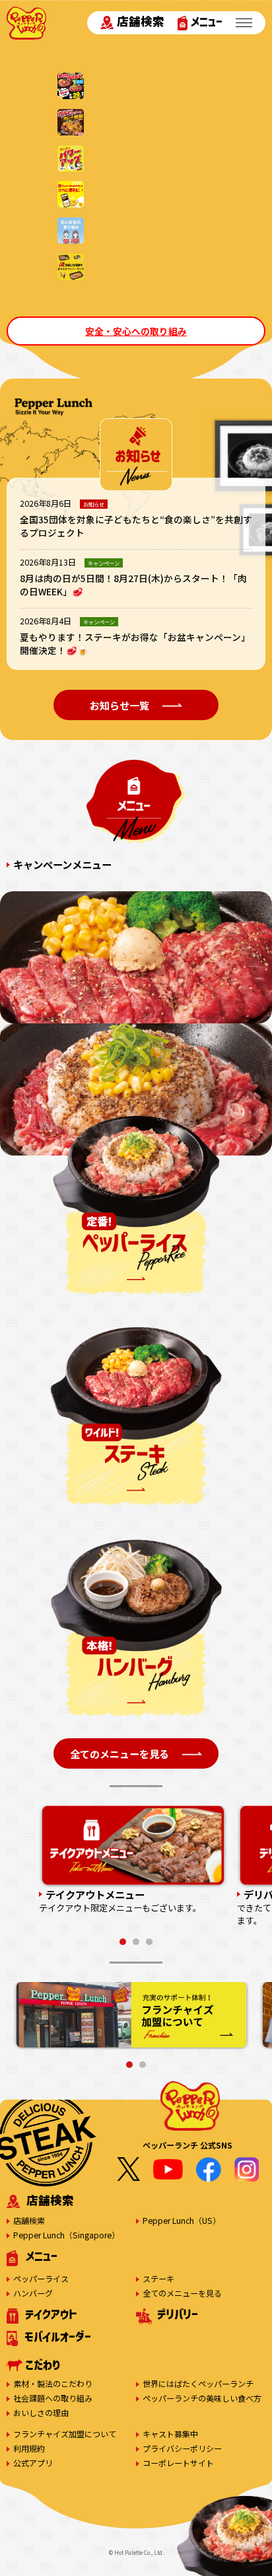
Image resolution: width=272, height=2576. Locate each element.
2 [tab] (136, 1942)
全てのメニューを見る (182, 2293)
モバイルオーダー (58, 2337)
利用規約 (29, 2448)
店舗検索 (141, 21)
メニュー (207, 21)
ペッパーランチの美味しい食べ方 (202, 2398)
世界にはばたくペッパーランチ (198, 2383)
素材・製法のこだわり (53, 2383)
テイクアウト (51, 2314)
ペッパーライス (41, 2278)
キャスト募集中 (170, 2434)
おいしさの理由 (41, 2412)
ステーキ (158, 2278)
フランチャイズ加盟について (65, 2434)
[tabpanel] (133, 1860)
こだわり (43, 2365)
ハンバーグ (33, 2293)
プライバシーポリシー (182, 2448)
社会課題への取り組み (53, 2398)
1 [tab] (123, 1942)
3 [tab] (149, 1942)
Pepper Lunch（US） (182, 2220)
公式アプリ (33, 2463)
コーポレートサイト (178, 2463)
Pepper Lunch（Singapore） (66, 2235)
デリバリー (178, 2314)
